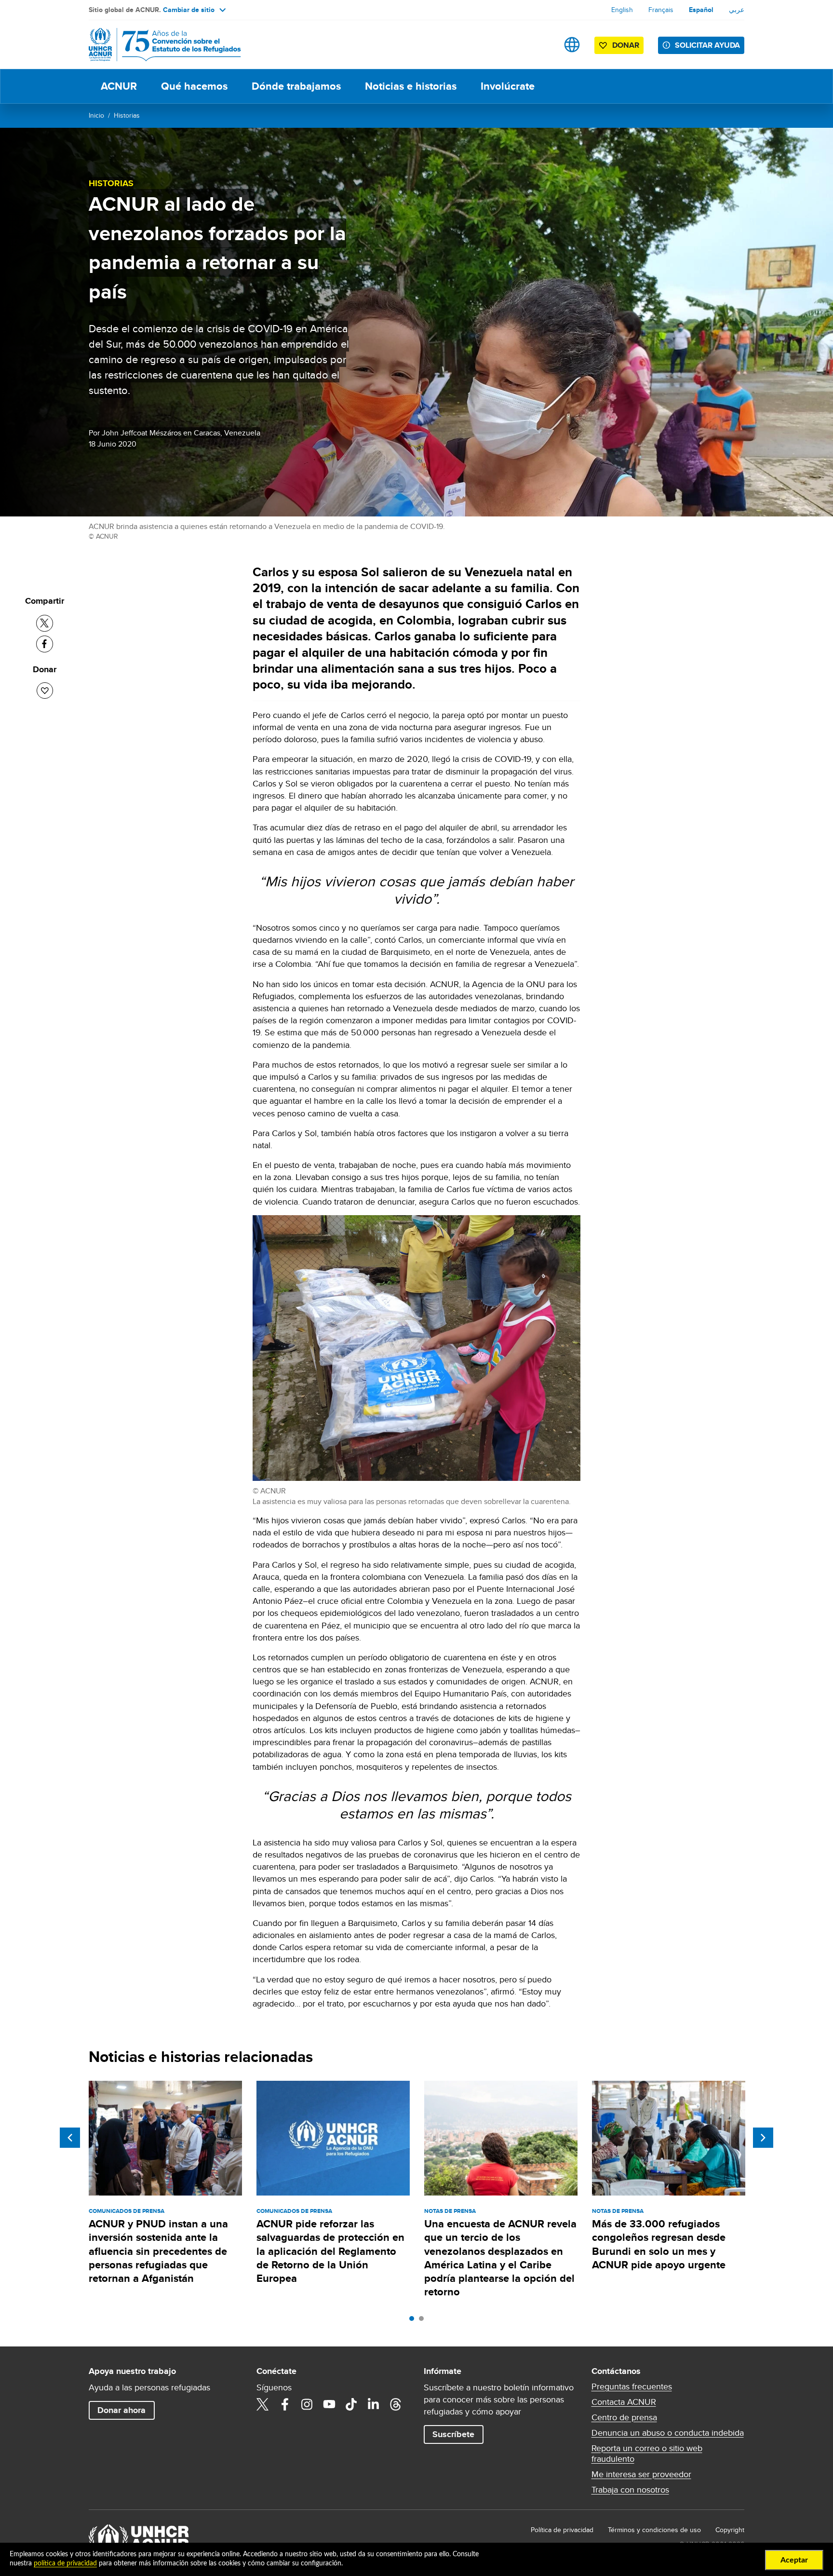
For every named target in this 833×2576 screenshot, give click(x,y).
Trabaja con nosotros (630, 2490)
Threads (396, 2404)
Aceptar (794, 2560)
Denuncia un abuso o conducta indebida (668, 2433)
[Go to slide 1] (414, 2321)
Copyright (730, 2530)
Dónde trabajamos (296, 86)
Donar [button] (626, 45)
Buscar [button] (542, 45)
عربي (737, 10)
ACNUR (119, 86)
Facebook (285, 2404)
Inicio (96, 115)
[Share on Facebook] (45, 644)
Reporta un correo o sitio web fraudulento (647, 2454)
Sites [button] (572, 45)
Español (701, 10)
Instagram (307, 2404)
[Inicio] (156, 45)
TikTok (351, 2404)
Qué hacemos (194, 86)
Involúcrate (508, 86)
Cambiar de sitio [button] (189, 10)
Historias (127, 115)
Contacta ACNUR (624, 2402)
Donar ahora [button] (121, 2410)
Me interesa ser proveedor (641, 2474)
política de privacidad (65, 2563)
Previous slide (70, 2138)
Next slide (763, 2138)
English (622, 10)
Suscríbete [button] (453, 2434)
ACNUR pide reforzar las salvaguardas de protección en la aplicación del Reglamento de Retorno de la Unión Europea (330, 2251)
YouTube (329, 2404)
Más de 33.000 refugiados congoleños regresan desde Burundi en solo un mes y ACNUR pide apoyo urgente (659, 2244)
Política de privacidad (562, 2530)
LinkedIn (374, 2404)
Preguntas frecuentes (632, 2386)
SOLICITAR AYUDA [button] (707, 45)
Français (661, 10)
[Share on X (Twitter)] (45, 623)
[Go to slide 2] (424, 2321)
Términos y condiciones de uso (654, 2530)
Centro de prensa (624, 2417)
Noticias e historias (411, 86)
